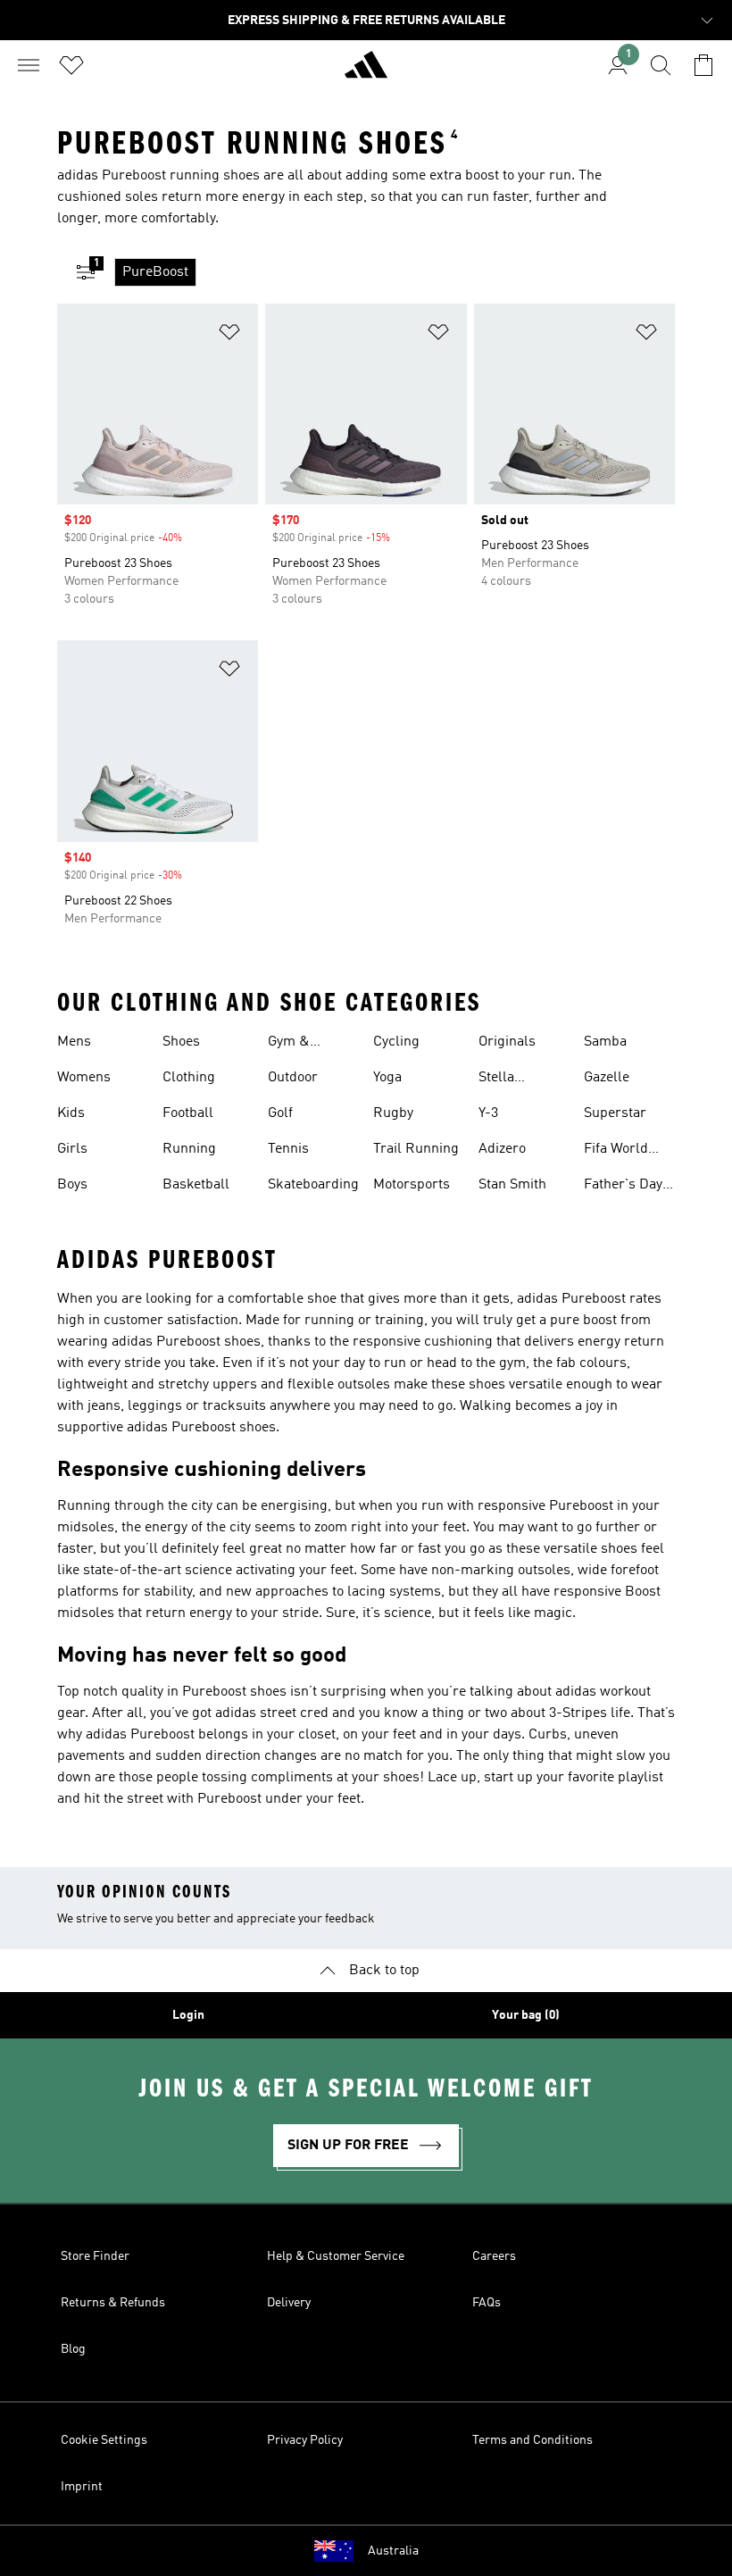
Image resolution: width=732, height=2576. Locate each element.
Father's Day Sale (623, 1187)
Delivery (289, 2303)
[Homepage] (366, 72)
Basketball (196, 1185)
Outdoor (293, 1078)
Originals (507, 1042)
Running (189, 1149)
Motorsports (412, 1185)
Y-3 (488, 1113)
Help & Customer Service (336, 2256)
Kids (71, 1113)
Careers (494, 2256)
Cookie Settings (104, 2440)
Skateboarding (313, 1185)
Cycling (396, 1042)
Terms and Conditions (532, 2440)
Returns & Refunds (113, 2303)
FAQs (487, 2303)
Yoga (387, 1078)
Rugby (393, 1113)
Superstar (615, 1113)
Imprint (82, 2487)
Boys (72, 1185)
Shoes (181, 1042)
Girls (72, 1149)
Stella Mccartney (511, 1080)
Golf (280, 1113)
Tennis (288, 1149)
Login (188, 2015)
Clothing (189, 1078)
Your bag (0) (526, 2015)
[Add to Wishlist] (229, 335)
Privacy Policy (305, 2440)
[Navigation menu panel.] (29, 65)
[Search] (661, 65)
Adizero (502, 1149)
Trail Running (416, 1149)
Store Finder (95, 2256)
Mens (74, 1042)
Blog (73, 2349)
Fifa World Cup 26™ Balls (629, 1151)
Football (188, 1113)
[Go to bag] (703, 65)
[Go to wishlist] (71, 65)
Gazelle (607, 1078)
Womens (84, 1078)
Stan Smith (512, 1185)
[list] (395, 272)
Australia (393, 2551)
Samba (605, 1042)
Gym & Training (294, 1044)
